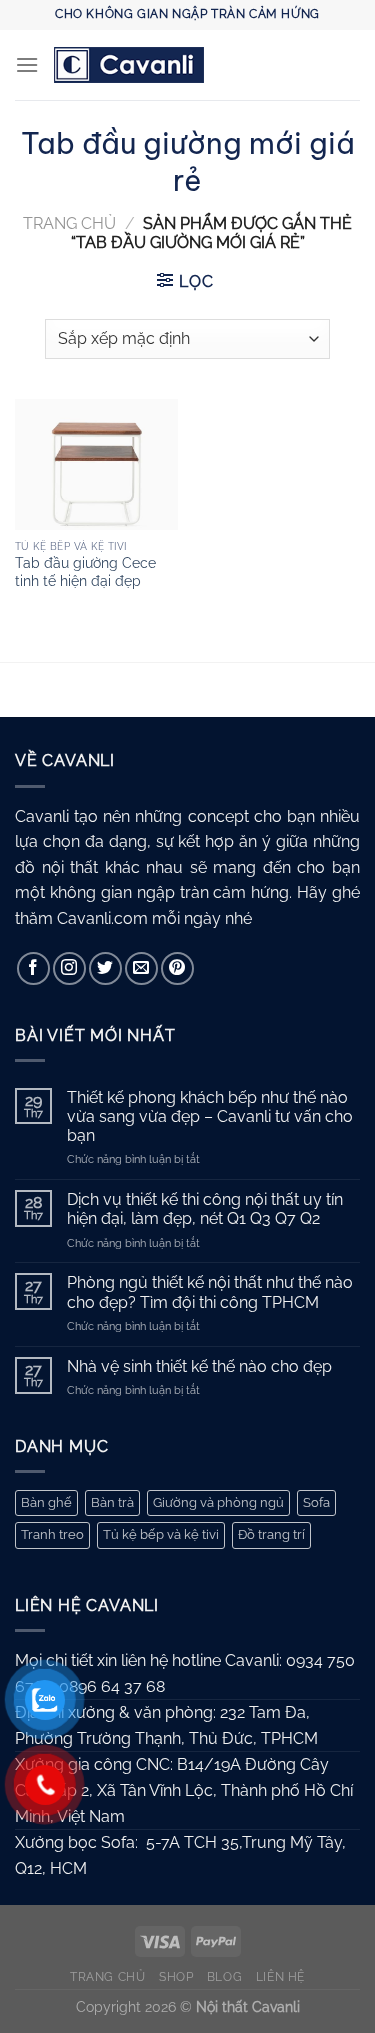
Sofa (316, 1502)
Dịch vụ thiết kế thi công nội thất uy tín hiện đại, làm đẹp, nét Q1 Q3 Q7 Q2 (205, 1209)
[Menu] (27, 64)
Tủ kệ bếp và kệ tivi (161, 1534)
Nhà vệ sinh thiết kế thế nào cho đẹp (199, 1366)
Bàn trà (112, 1502)
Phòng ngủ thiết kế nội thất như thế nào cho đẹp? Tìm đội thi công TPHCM (210, 1292)
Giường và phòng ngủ (218, 1502)
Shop (176, 1976)
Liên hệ (280, 1976)
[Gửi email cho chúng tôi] (141, 968)
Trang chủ (69, 223)
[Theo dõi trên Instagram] (69, 968)
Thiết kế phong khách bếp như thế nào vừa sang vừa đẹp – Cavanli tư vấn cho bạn (210, 1116)
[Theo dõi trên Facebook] (33, 968)
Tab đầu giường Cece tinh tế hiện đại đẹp (85, 572)
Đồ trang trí (271, 1534)
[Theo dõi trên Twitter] (105, 968)
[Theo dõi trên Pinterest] (177, 968)
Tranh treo (52, 1534)
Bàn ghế (46, 1502)
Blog (224, 1976)
